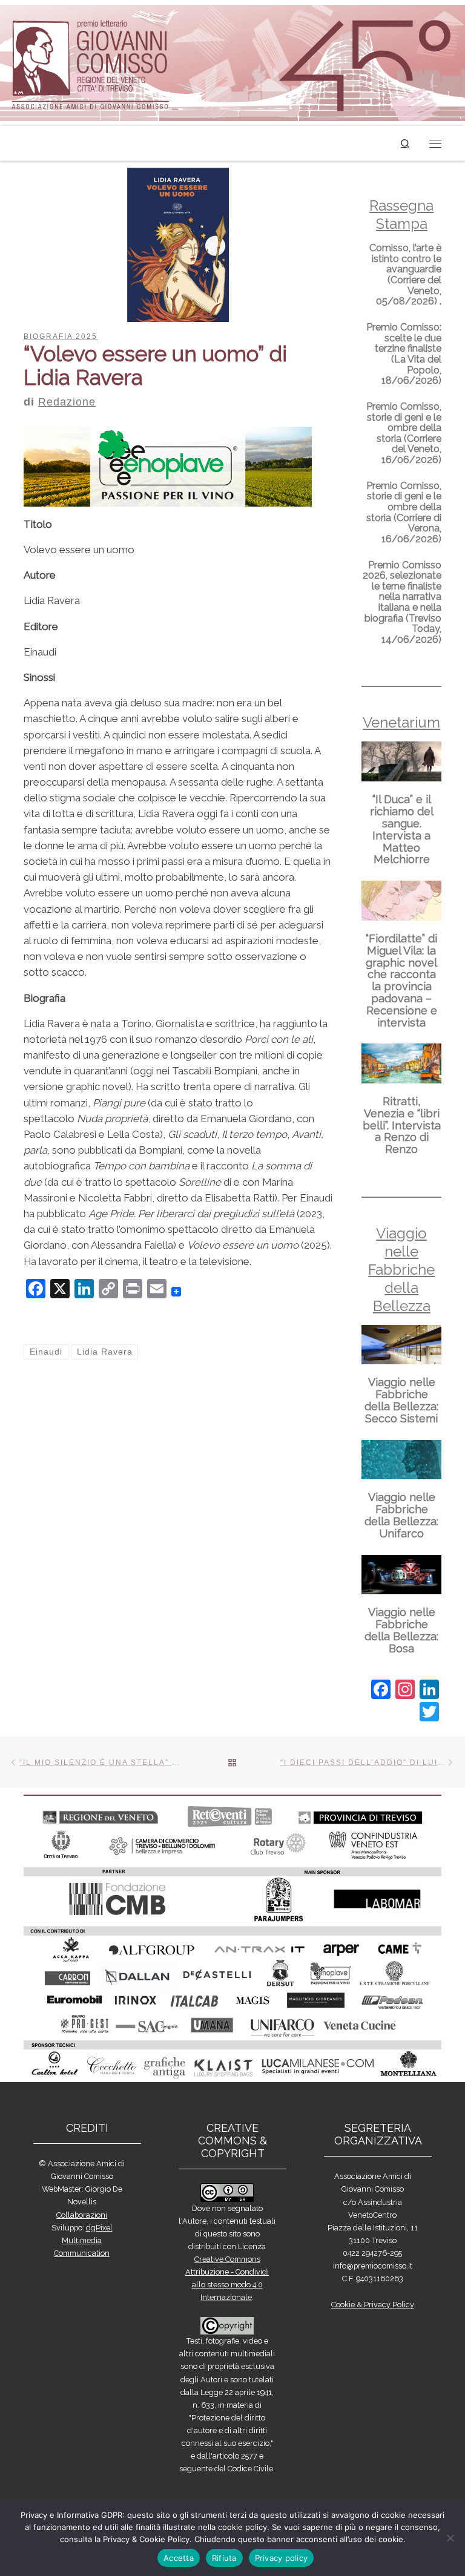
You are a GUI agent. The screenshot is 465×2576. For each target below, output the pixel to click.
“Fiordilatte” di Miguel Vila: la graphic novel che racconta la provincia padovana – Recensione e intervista (401, 981)
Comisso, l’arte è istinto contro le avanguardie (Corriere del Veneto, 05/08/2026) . (405, 274)
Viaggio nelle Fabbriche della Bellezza (401, 1270)
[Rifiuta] (450, 2538)
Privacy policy (282, 2558)
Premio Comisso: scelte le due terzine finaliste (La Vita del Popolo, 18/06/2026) (404, 354)
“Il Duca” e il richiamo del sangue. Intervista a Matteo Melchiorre (402, 829)
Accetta (179, 2558)
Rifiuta (224, 2558)
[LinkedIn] (429, 1691)
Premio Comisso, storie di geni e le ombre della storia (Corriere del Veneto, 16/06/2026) (404, 433)
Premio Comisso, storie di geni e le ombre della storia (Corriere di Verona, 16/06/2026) (404, 512)
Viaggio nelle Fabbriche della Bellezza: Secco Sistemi (401, 1400)
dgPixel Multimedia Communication (83, 2240)
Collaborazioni (82, 2215)
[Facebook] (381, 1691)
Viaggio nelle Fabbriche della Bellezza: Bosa (401, 1630)
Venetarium (401, 722)
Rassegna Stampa (401, 215)
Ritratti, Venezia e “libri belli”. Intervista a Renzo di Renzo (402, 1125)
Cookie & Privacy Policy (373, 2305)
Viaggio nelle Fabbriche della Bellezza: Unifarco (401, 1515)
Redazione (67, 402)
